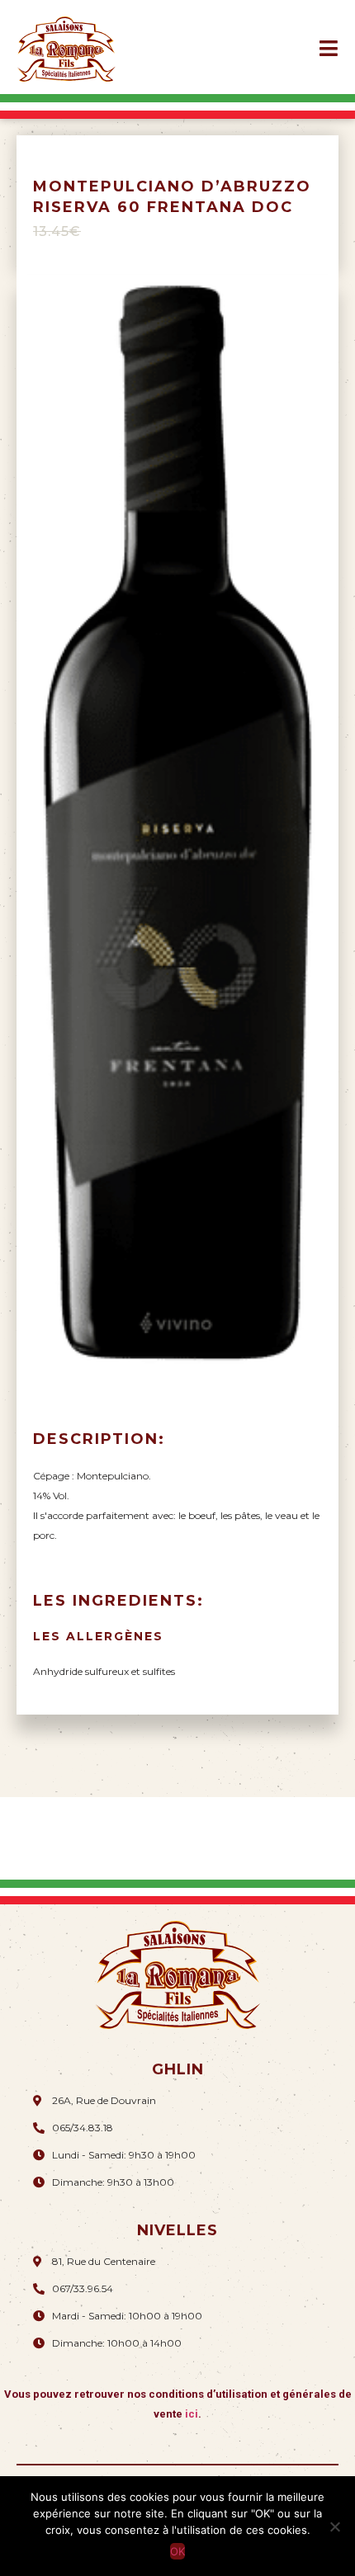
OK (177, 2551)
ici (192, 2414)
